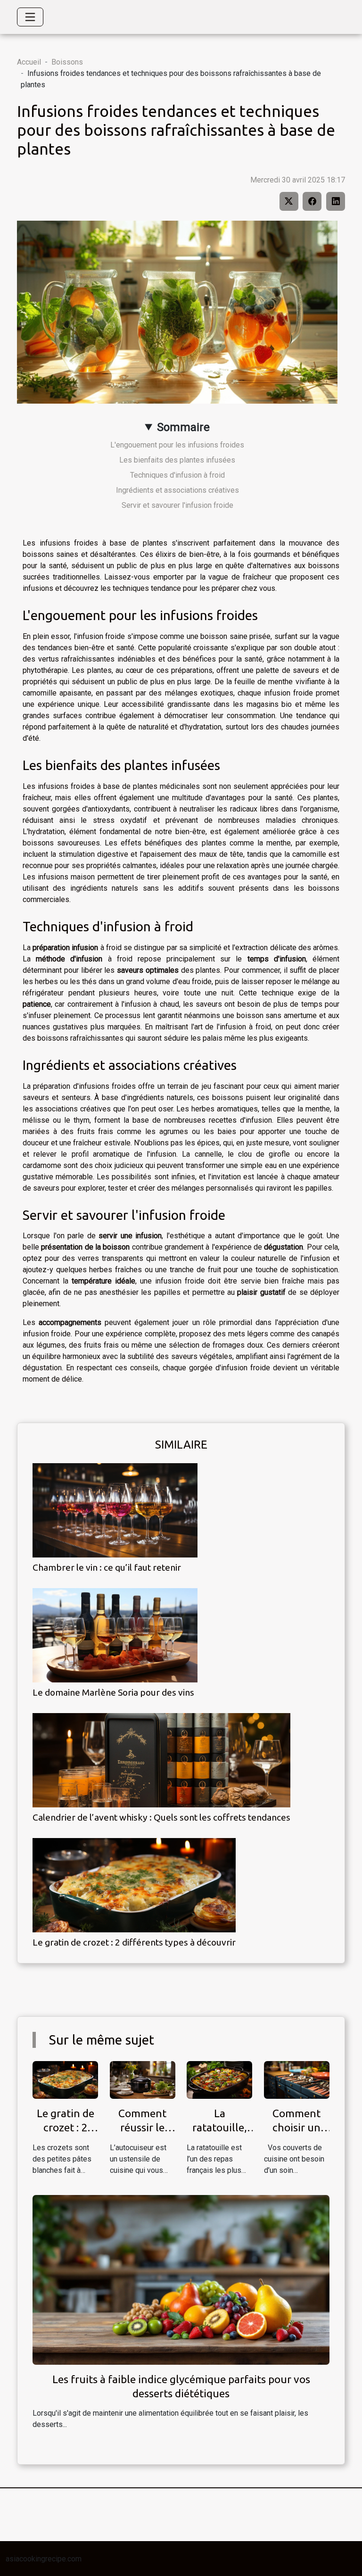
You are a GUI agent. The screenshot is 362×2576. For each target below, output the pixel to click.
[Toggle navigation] (30, 17)
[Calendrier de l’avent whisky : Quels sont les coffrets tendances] (161, 1760)
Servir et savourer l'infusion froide (177, 505)
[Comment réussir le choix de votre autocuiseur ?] (143, 2079)
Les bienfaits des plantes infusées (177, 460)
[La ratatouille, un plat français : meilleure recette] (219, 2079)
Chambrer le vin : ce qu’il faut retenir (107, 1567)
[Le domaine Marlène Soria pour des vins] (115, 1635)
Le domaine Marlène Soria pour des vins (113, 1692)
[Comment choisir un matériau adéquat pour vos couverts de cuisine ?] (297, 2079)
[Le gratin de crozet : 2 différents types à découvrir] (134, 1885)
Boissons (67, 62)
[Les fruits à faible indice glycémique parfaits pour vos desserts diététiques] (181, 2279)
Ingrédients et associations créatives (177, 490)
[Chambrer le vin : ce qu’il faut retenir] (115, 1510)
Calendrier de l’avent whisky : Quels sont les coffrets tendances (161, 1817)
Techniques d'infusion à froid (177, 475)
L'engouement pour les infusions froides (177, 445)
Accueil (29, 62)
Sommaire (183, 427)
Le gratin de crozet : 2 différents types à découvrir (134, 1942)
